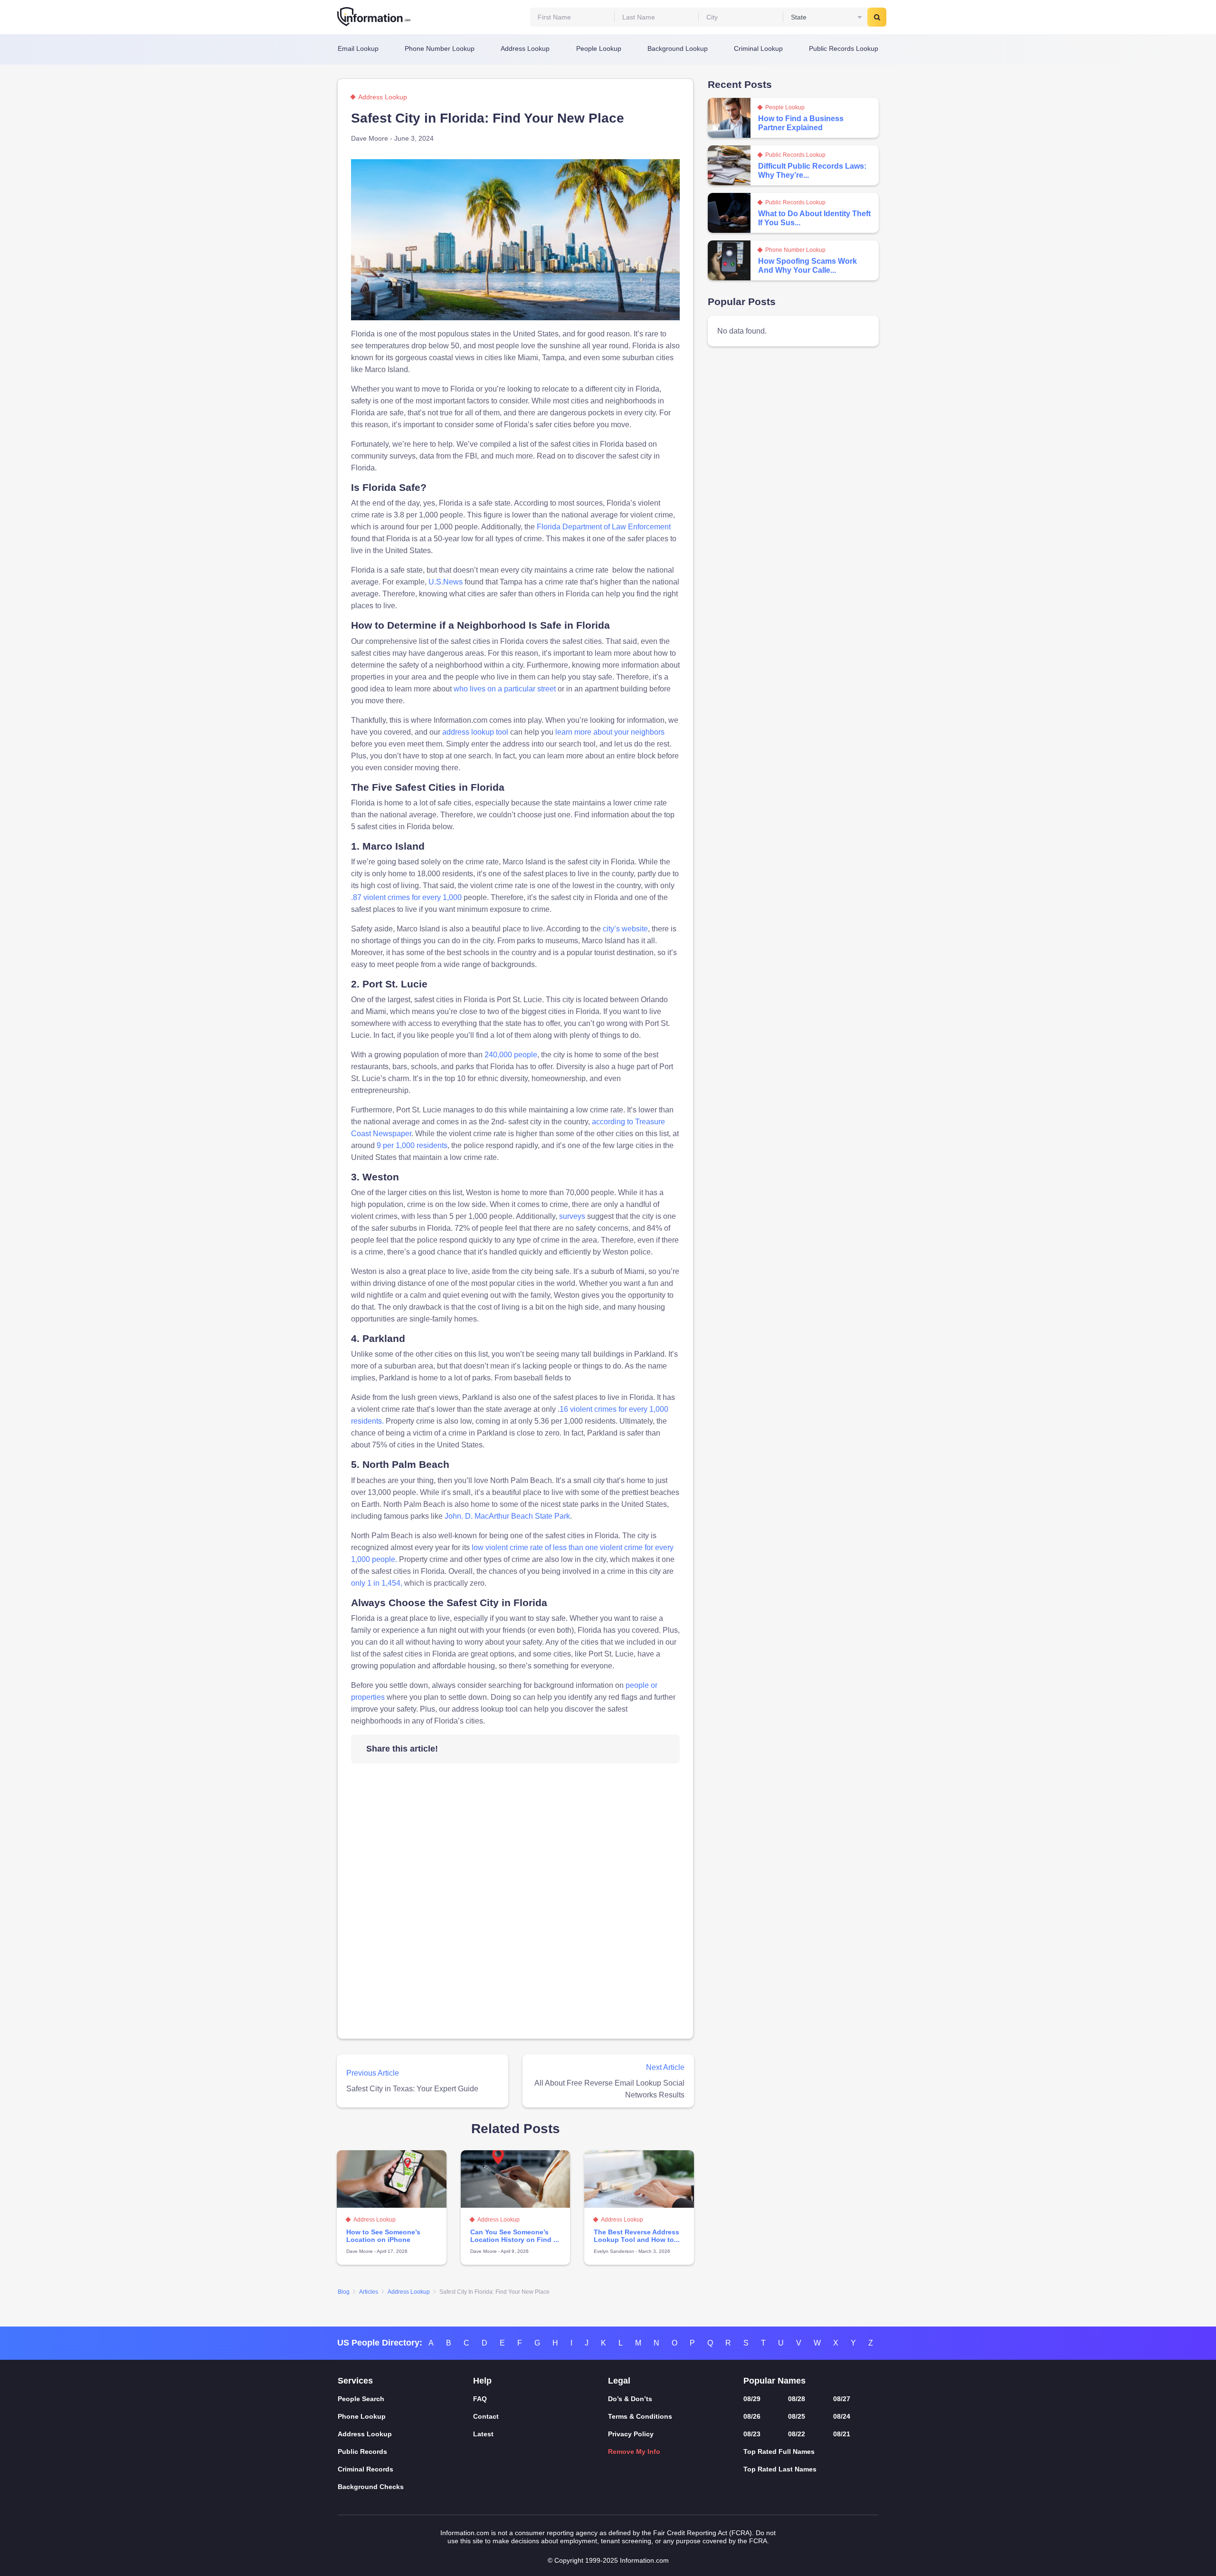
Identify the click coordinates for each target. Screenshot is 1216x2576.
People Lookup (599, 48)
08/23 (752, 2434)
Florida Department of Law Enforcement (604, 527)
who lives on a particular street (505, 689)
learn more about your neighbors (610, 732)
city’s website (625, 929)
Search (877, 17)
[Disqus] (515, 1905)
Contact (486, 2416)
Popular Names (774, 2381)
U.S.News (446, 582)
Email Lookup (358, 48)
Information (374, 17)
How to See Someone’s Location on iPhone (383, 2236)
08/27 (842, 2399)
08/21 (842, 2434)
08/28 (797, 2399)
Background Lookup (678, 48)
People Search (361, 2399)
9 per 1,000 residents (412, 1145)
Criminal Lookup (758, 48)
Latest (483, 2434)
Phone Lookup (362, 2416)
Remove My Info (634, 2452)
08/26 (752, 2416)
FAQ (480, 2399)
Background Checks (371, 2487)
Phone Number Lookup (440, 48)
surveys (572, 1216)
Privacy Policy (631, 2434)
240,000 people (511, 1055)
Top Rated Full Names (779, 2452)
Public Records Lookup (844, 48)
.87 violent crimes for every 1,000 (406, 897)
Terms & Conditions (640, 2416)
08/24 (842, 2416)
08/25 (797, 2416)
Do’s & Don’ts (630, 2399)
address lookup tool (475, 732)
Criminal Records (366, 2469)
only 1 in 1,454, (377, 1583)
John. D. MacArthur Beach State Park (507, 1516)
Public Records (362, 2452)
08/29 (752, 2399)
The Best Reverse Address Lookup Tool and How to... (637, 2236)
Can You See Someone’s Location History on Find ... (515, 2236)
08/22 (797, 2434)
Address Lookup (525, 48)
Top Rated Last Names (780, 2469)
